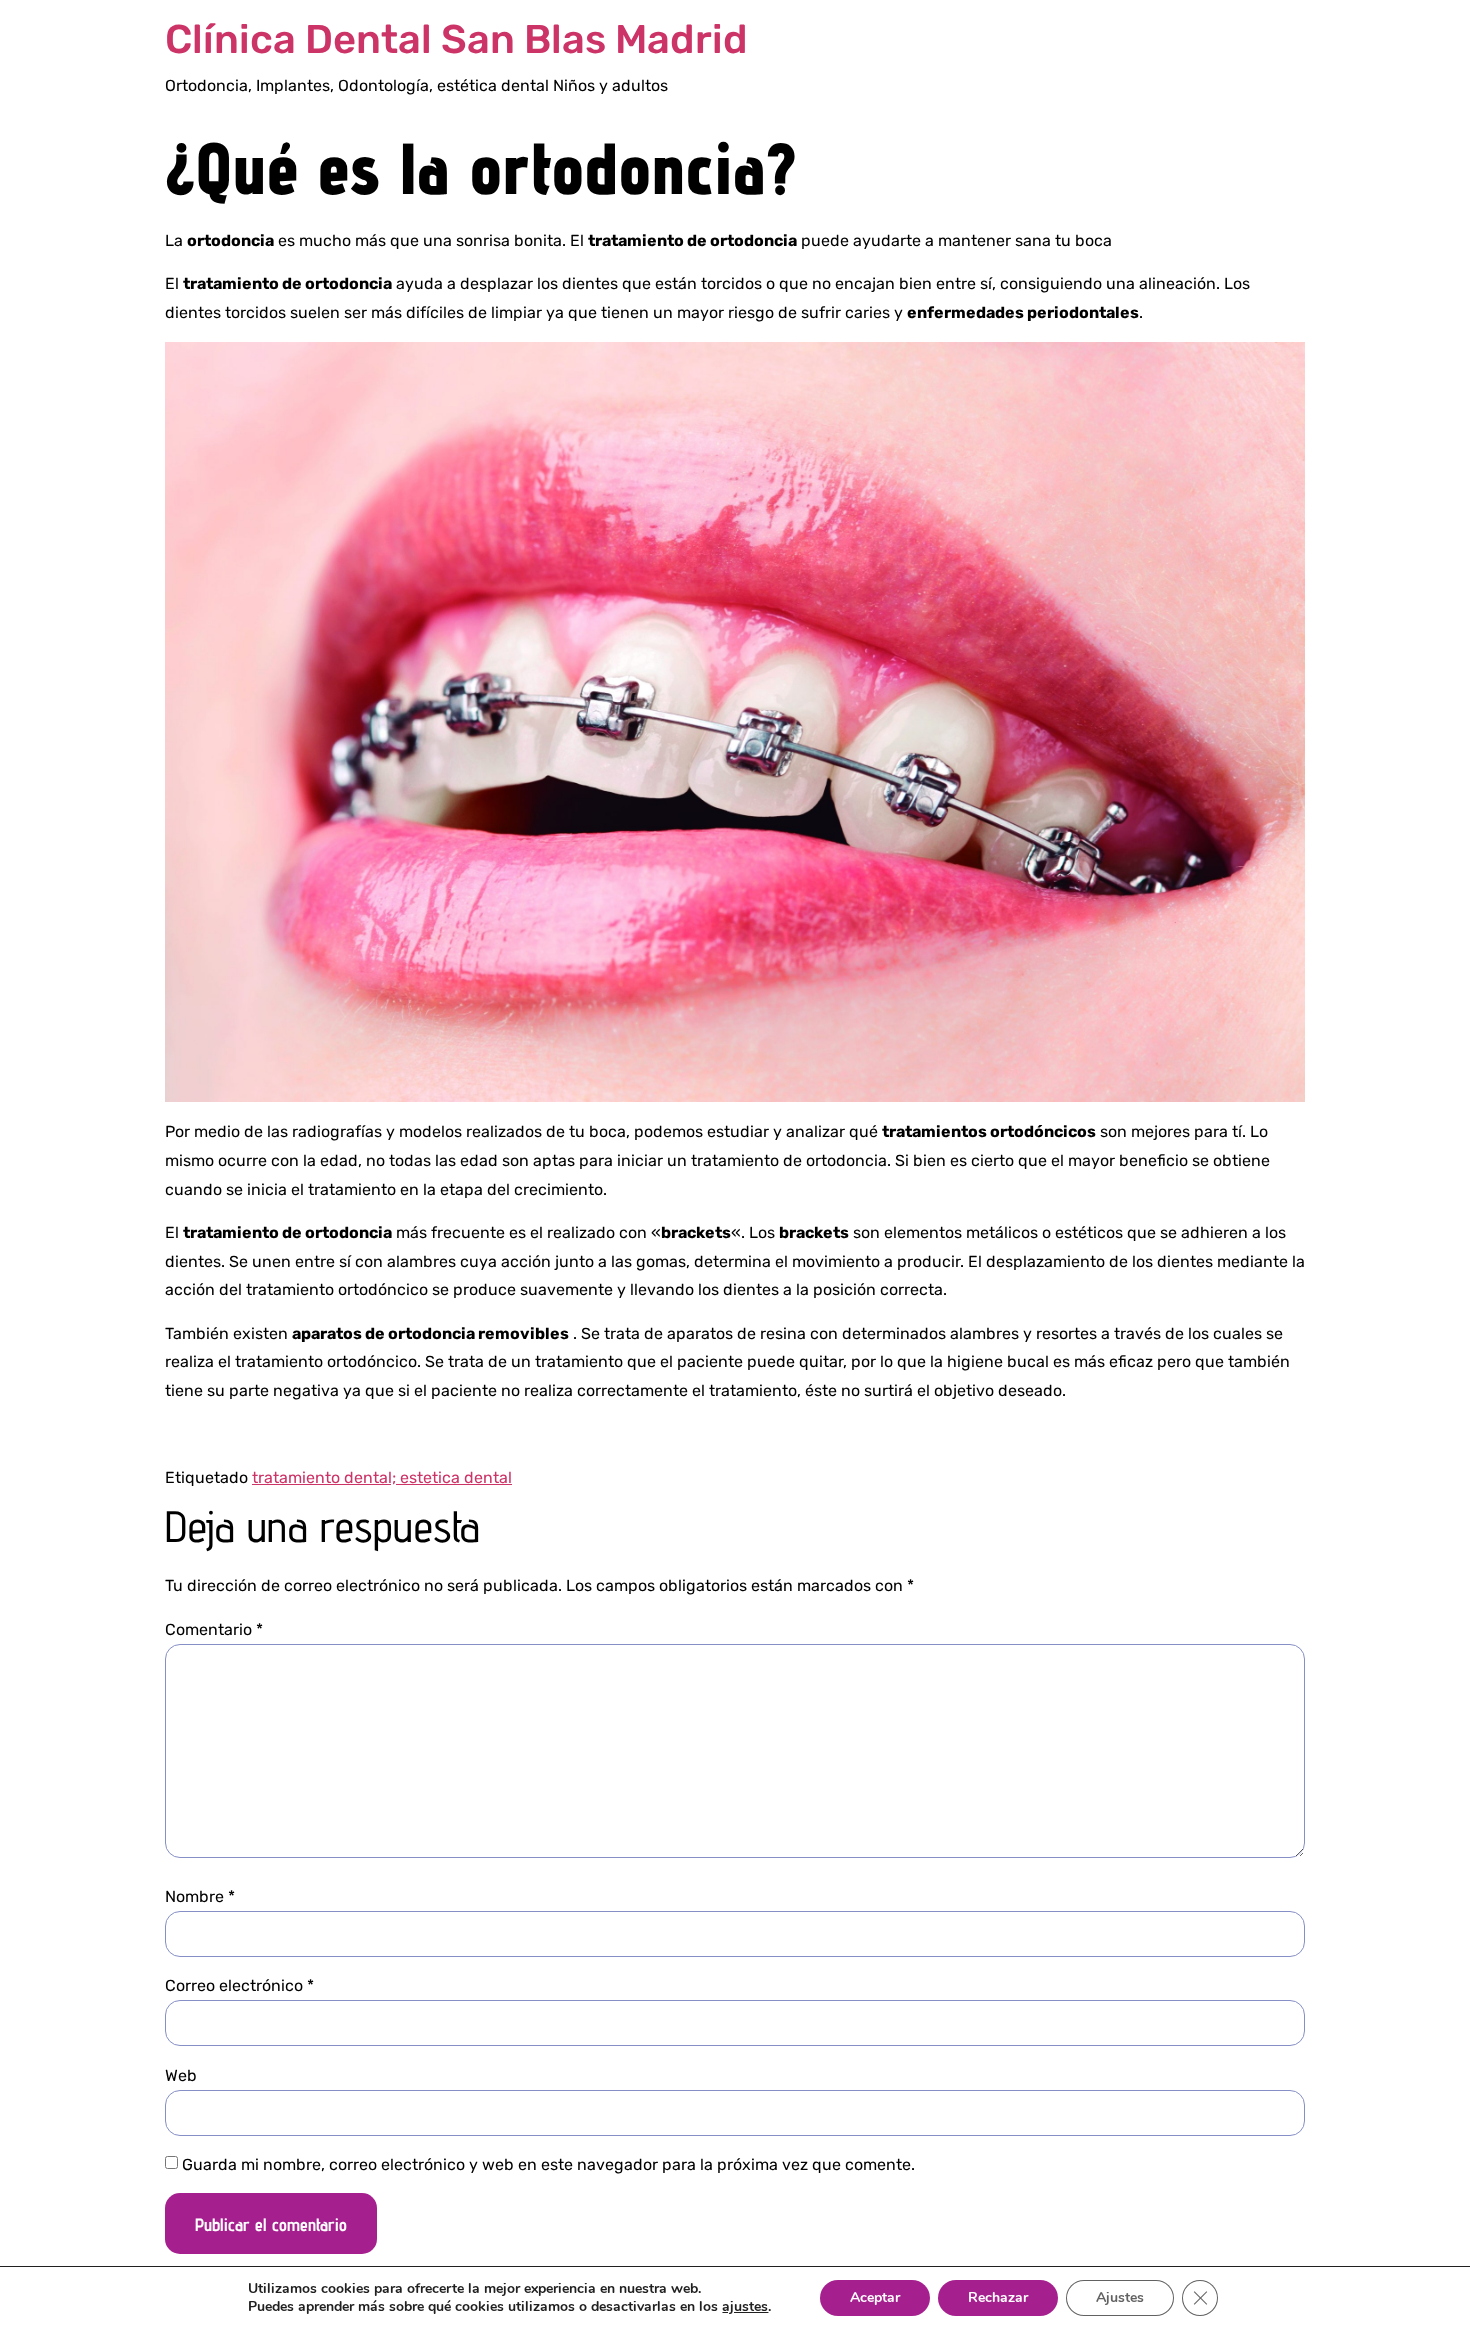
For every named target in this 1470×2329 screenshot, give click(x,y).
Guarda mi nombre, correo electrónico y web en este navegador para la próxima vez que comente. (548, 2165)
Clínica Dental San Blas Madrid (456, 39)
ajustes (745, 2307)
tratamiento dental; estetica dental (382, 1477)
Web (181, 2076)
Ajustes (1120, 2297)
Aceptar (875, 2297)
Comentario (214, 1630)
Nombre (200, 1897)
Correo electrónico (239, 1986)
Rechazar (998, 2297)
